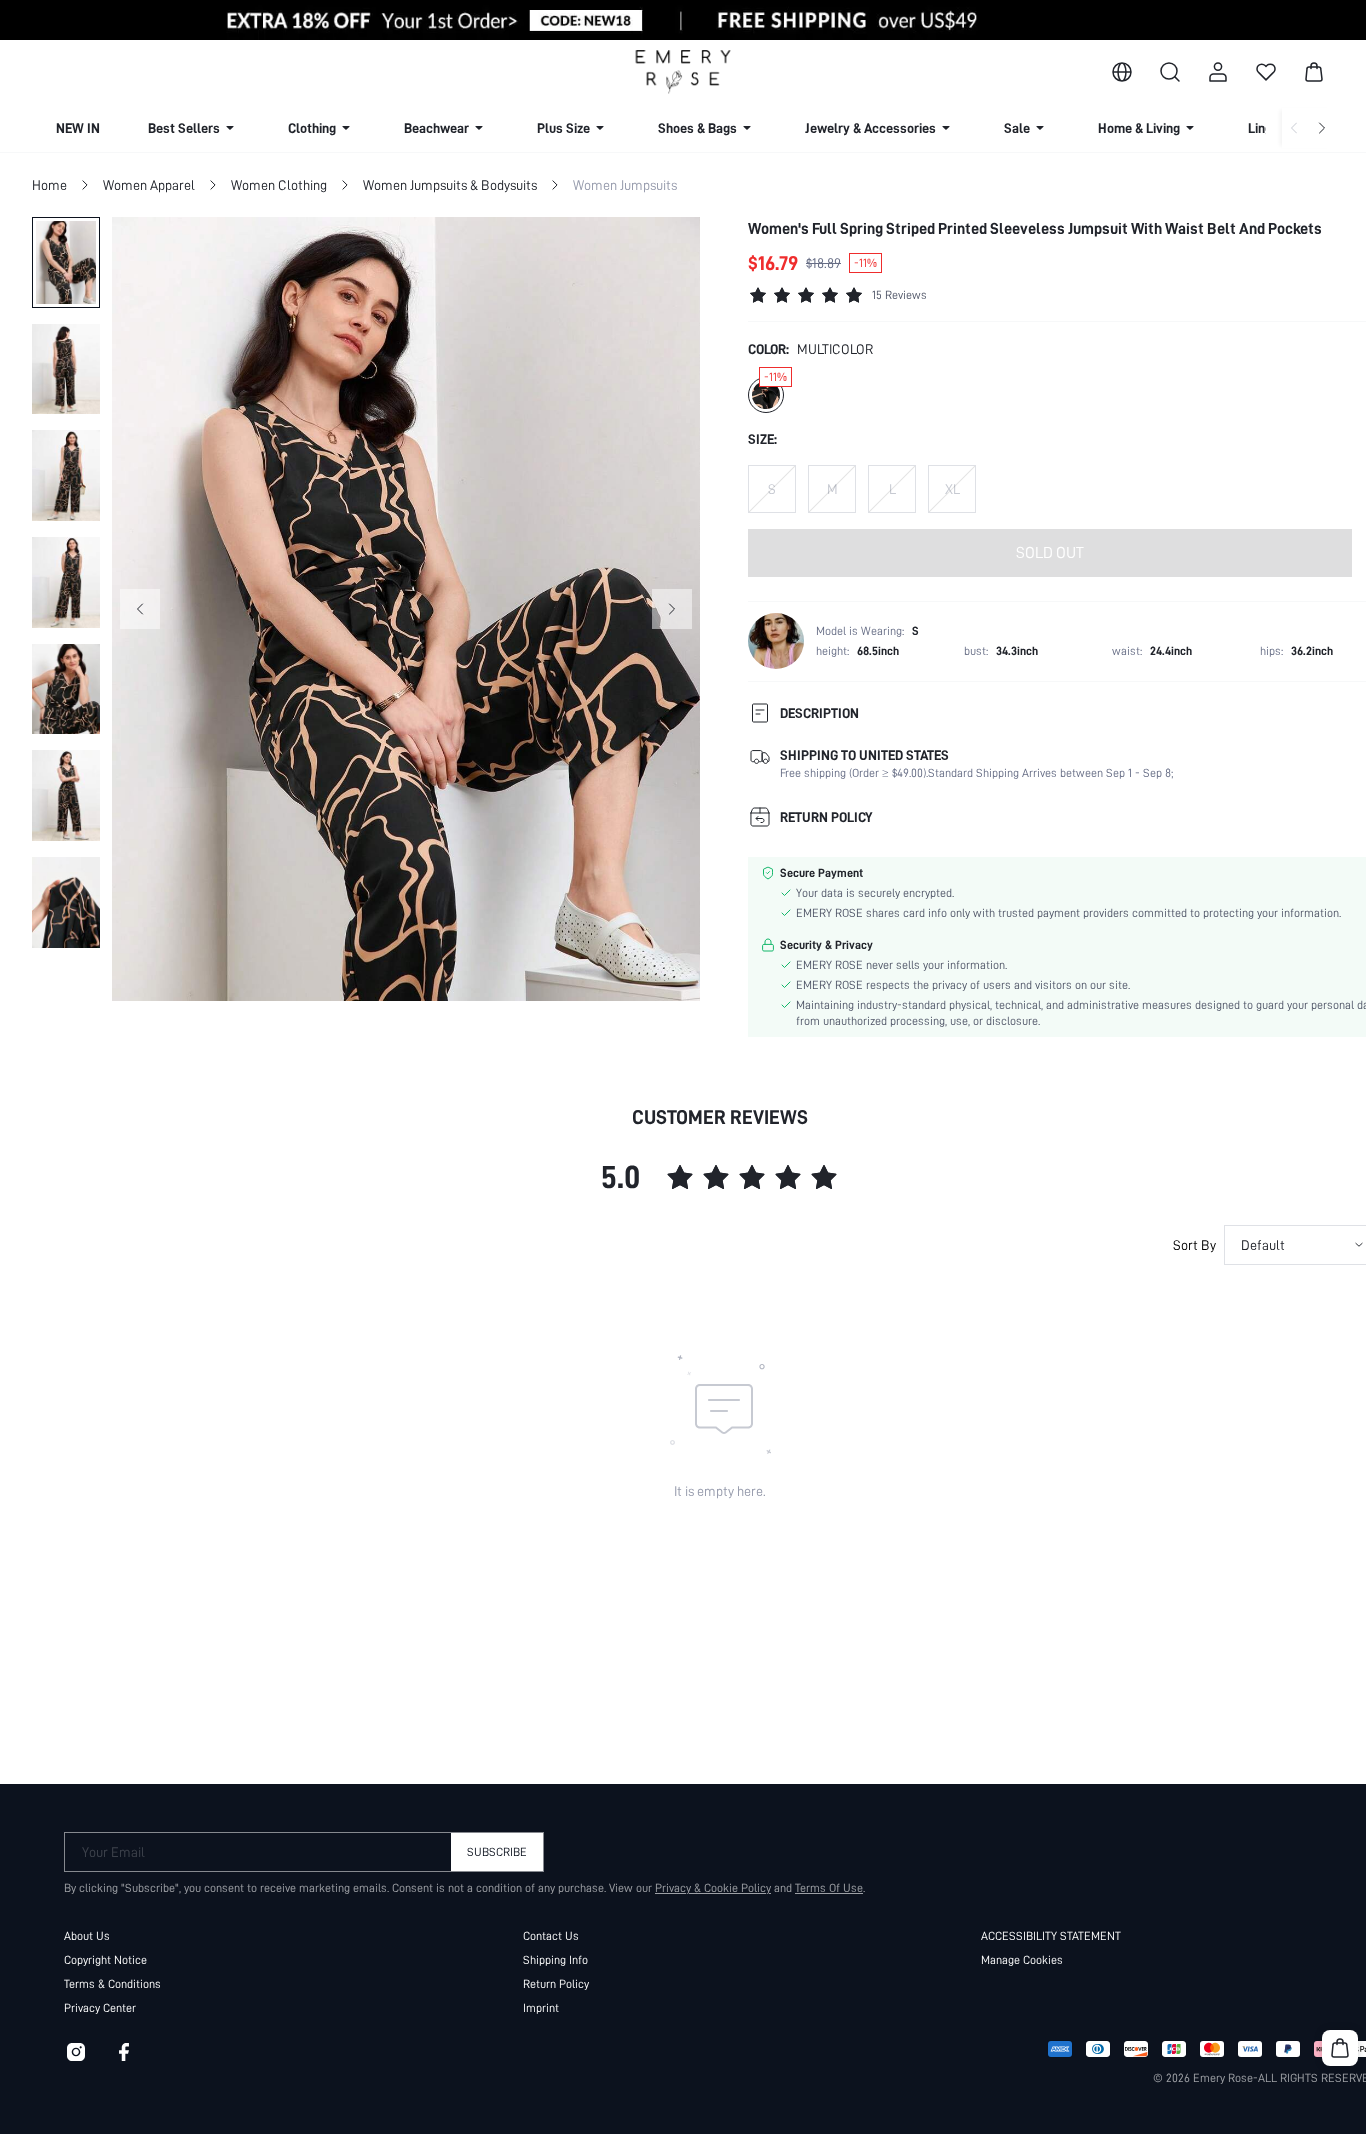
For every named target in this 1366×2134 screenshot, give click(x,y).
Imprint (541, 2008)
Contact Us (551, 1936)
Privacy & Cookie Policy (713, 1888)
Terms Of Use (829, 1888)
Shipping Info (555, 1960)
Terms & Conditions (112, 1984)
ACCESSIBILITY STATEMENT (1051, 1936)
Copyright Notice (105, 1960)
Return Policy (556, 1984)
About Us (87, 1936)
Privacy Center (100, 2008)
